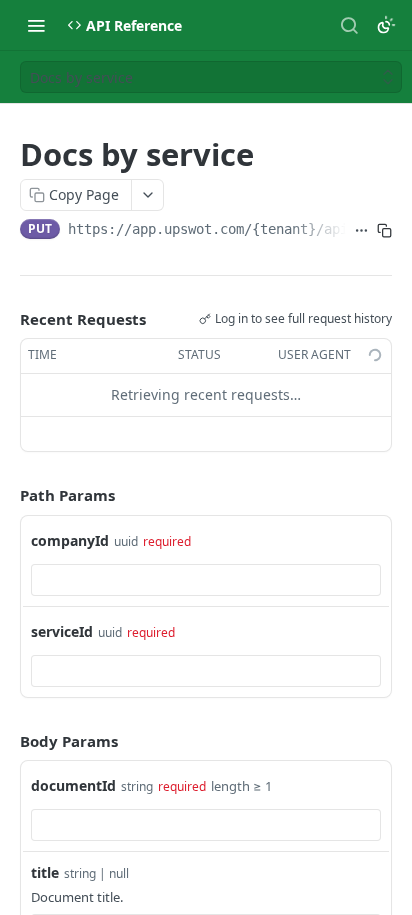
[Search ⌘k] (349, 25)
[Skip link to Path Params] (6, 495)
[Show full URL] (361, 231)
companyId (70, 540)
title (45, 872)
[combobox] (206, 580)
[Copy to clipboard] (384, 231)
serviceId (62, 631)
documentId (73, 785)
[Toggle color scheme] (386, 25)
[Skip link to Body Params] (6, 741)
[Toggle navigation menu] (36, 25)
